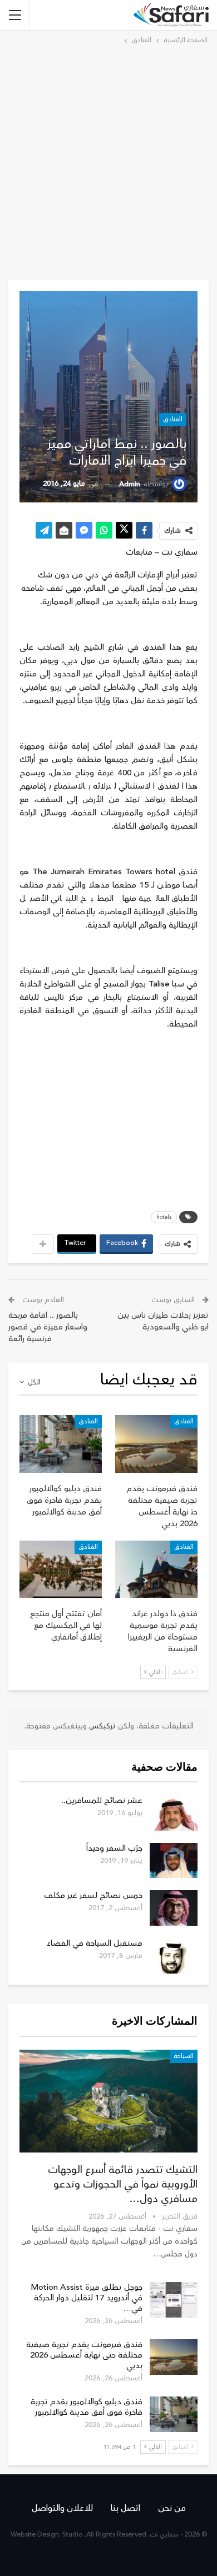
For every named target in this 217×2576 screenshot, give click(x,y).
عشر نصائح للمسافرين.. (102, 1800)
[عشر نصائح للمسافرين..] (174, 1813)
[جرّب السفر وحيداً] (174, 1861)
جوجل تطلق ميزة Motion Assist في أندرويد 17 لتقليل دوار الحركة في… (87, 2298)
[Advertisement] (108, 161)
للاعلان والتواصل (62, 2508)
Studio (73, 2535)
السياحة (184, 2056)
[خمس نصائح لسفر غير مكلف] (174, 1908)
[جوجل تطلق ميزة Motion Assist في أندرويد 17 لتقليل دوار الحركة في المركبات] (174, 2300)
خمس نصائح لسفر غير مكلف (93, 1895)
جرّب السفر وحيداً (114, 1848)
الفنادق (173, 419)
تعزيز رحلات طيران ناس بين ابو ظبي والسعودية (163, 1321)
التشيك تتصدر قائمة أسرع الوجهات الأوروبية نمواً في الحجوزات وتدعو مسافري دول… (123, 2184)
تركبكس (101, 1726)
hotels (164, 1217)
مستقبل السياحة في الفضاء (95, 1943)
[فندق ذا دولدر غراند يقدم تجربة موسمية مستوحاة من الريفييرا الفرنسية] (156, 1569)
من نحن (172, 2508)
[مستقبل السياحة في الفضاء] (174, 1956)
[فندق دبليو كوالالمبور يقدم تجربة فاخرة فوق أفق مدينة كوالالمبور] (61, 1444)
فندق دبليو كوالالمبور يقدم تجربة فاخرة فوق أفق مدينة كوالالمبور (87, 2407)
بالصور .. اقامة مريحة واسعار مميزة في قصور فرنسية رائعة (48, 1327)
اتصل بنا (125, 2508)
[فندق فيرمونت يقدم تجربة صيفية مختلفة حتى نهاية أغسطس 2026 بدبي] (156, 1444)
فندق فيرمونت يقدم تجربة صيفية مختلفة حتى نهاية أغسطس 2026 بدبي (84, 2355)
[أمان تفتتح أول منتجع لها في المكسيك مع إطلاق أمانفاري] (61, 1569)
